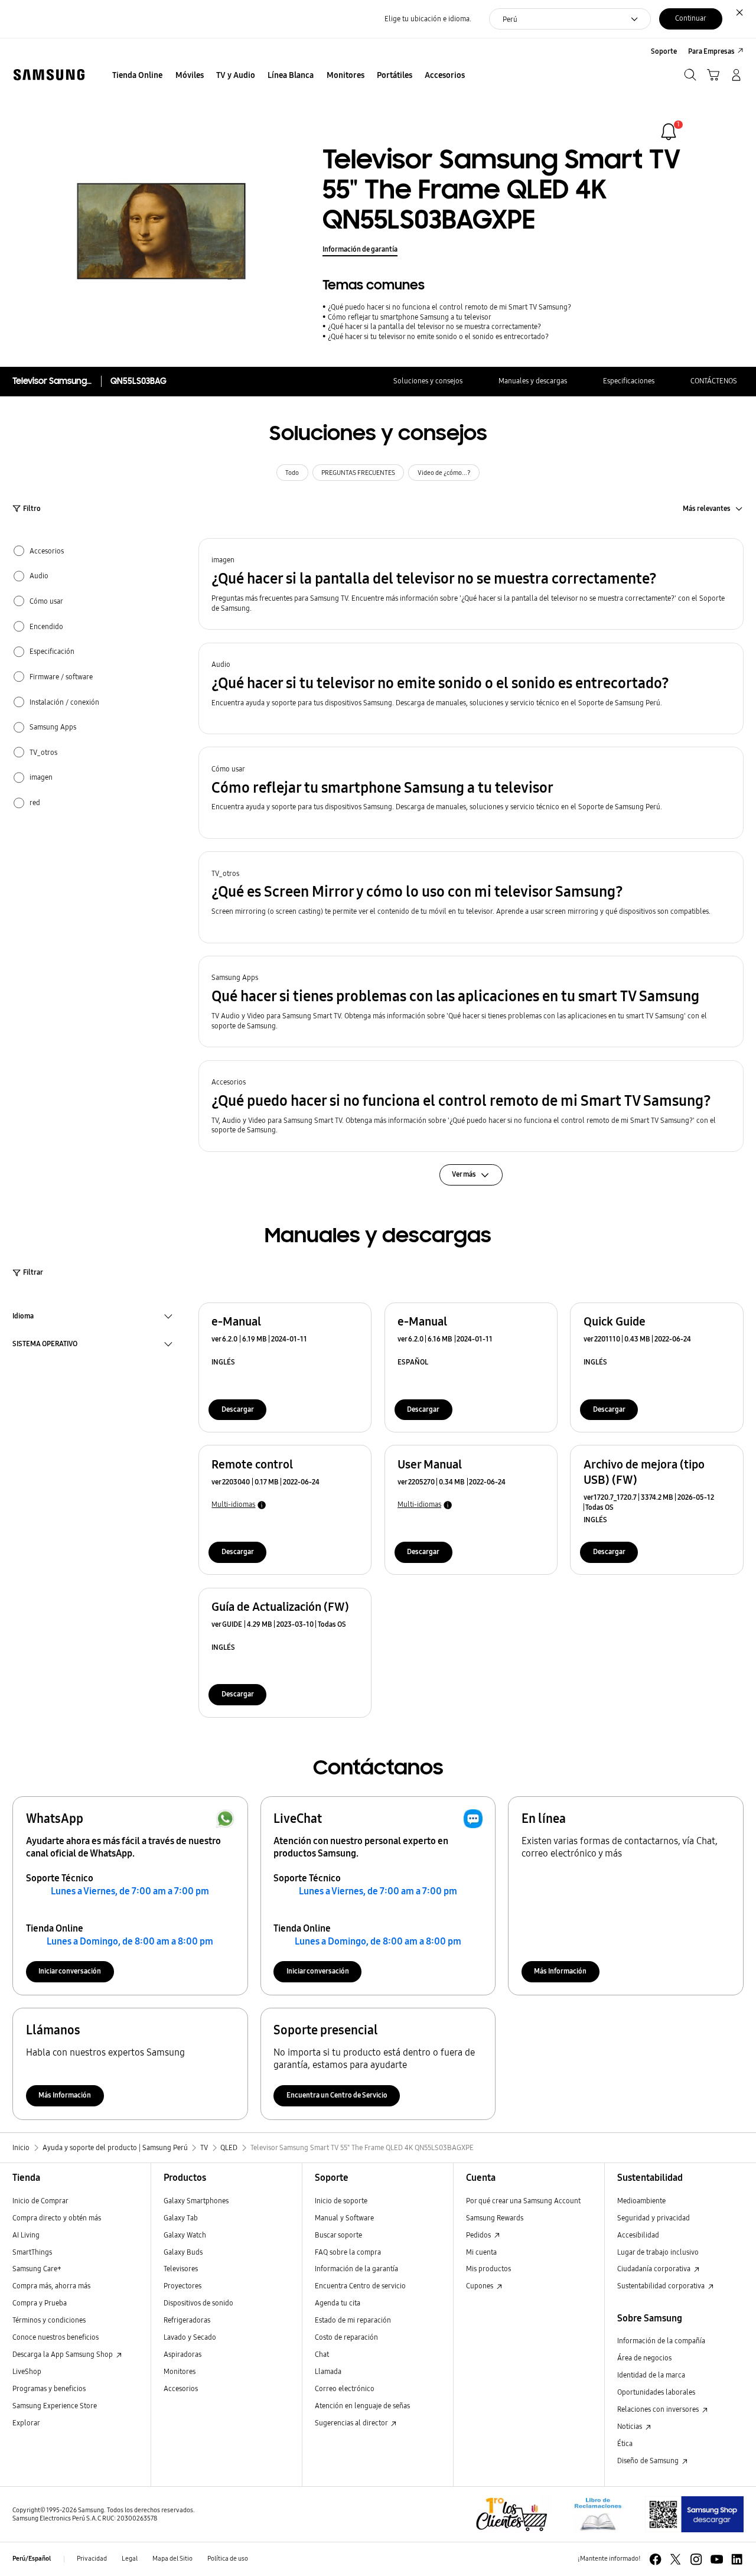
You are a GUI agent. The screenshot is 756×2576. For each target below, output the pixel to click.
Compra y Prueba (40, 2303)
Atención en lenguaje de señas (362, 2406)
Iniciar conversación (70, 1971)
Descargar (238, 1409)
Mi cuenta (481, 2252)
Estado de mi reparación (353, 2320)
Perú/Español (32, 2559)
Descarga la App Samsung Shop (63, 2354)
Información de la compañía (661, 2341)
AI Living (26, 2235)
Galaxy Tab (181, 2218)
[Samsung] (49, 75)
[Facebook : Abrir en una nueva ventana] (655, 2559)
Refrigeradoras (187, 2320)
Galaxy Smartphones (196, 2201)
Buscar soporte (338, 2235)
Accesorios (181, 2388)
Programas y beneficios (49, 2388)
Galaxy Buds (183, 2252)
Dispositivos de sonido (198, 2303)
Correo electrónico (345, 2388)
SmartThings (32, 2252)
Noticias (630, 2426)
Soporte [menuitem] (664, 51)
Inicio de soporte (341, 2201)
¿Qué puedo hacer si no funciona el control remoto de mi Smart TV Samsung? (449, 307)
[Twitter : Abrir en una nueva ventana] (675, 2559)
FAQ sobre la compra (348, 2252)
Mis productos (488, 2269)
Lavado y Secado (190, 2337)
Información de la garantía (356, 2269)
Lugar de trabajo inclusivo (658, 2252)
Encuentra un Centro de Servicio (337, 2095)
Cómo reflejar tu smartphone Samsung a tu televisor (410, 317)
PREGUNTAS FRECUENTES (358, 473)
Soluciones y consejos (428, 381)
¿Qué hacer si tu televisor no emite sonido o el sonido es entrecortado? (438, 336)
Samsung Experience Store (55, 2406)
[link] (669, 132)
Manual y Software (344, 2218)
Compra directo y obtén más (57, 2218)
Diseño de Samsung (649, 2461)
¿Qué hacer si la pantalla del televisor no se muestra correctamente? (434, 326)
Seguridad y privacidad (654, 2218)
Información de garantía (360, 249)
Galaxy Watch (185, 2235)
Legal (130, 2559)
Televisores (181, 2269)
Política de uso (228, 2559)
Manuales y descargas (533, 381)
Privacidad (92, 2559)
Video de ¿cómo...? (444, 473)
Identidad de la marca (651, 2375)
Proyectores (183, 2286)
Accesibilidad (638, 2235)
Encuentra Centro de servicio (360, 2286)
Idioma (23, 1317)
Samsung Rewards (495, 2218)
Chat (322, 2354)
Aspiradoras (183, 2354)
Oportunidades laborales (656, 2392)
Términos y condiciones (49, 2320)
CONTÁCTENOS (714, 381)
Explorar (26, 2423)
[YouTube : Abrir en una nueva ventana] (717, 2559)
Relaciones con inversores (659, 2409)
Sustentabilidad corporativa (662, 2286)
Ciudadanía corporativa (655, 2269)
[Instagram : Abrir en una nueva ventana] (696, 2559)
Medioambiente (641, 2201)
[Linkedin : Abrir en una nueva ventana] (737, 2559)
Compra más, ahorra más (51, 2286)
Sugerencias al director (352, 2423)
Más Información (560, 1971)
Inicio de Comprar (40, 2201)
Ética (625, 2443)
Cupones (480, 2286)
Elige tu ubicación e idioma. (428, 19)
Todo (292, 473)
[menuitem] (138, 76)
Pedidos (479, 2235)
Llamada (328, 2371)
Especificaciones (629, 381)
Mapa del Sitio (172, 2559)
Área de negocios (644, 2358)
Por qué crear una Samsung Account (523, 2201)
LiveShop (27, 2371)
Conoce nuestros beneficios (56, 2337)
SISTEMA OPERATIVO (45, 1345)
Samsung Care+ (37, 2269)
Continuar (691, 18)
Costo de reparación (346, 2337)
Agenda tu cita (338, 2303)
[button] (471, 584)
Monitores (180, 2371)
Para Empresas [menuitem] (711, 51)
